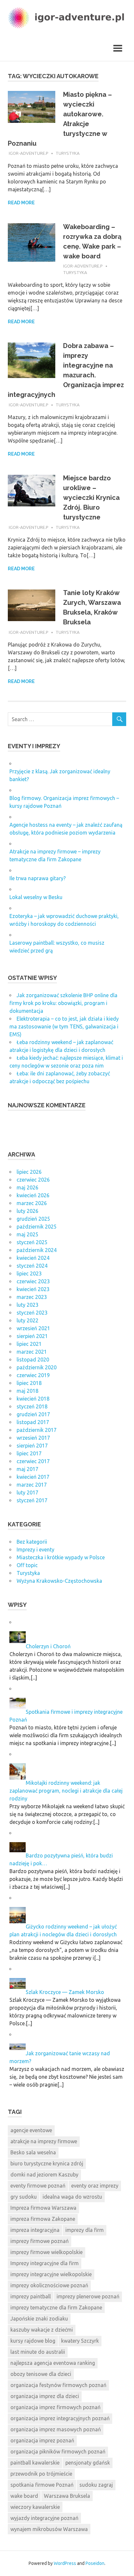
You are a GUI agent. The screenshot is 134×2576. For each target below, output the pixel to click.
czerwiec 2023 (33, 1281)
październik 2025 (37, 1227)
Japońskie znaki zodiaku (39, 2319)
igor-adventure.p (29, 153)
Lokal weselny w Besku (36, 897)
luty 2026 (27, 1211)
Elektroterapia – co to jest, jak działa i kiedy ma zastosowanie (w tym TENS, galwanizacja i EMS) (64, 1026)
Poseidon (95, 2563)
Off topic (27, 1565)
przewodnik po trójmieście (41, 2474)
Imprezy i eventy (35, 1550)
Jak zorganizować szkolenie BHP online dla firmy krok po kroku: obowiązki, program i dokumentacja (63, 1003)
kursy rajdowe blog (33, 2341)
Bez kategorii (32, 1542)
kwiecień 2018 (33, 1399)
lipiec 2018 (29, 1383)
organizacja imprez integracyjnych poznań (60, 2418)
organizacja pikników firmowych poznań (58, 2452)
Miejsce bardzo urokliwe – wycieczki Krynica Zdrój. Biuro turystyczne (91, 498)
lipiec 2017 (29, 1453)
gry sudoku (24, 2197)
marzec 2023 (32, 1297)
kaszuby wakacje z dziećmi (42, 2330)
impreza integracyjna (35, 2230)
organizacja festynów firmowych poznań (58, 2385)
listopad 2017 (33, 1422)
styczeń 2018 (32, 1406)
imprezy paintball (31, 2296)
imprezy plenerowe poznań (88, 2296)
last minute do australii (38, 2352)
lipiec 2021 (29, 1344)
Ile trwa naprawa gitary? (38, 878)
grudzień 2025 (33, 1219)
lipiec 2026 (29, 1172)
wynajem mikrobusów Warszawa (49, 2529)
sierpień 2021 (32, 1336)
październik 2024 (37, 1250)
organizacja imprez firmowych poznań (55, 2407)
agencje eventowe (31, 2130)
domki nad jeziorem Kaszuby (44, 2175)
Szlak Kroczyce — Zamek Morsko (65, 1992)
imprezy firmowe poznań (40, 2241)
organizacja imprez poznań (42, 2440)
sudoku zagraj (96, 2485)
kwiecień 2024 (33, 1258)
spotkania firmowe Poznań (42, 2485)
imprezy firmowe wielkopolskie (47, 2252)
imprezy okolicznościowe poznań (49, 2285)
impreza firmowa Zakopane (43, 2219)
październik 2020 (37, 1367)
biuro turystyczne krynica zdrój (47, 2163)
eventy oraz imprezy (95, 2186)
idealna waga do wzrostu (72, 2197)
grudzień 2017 (33, 1414)
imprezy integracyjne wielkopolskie (51, 2274)
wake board (24, 2496)
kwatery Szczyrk (80, 2341)
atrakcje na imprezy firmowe (44, 2141)
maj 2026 (27, 1187)
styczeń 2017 (32, 1500)
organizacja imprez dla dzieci (45, 2396)
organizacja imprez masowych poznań (56, 2429)
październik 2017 (37, 1430)
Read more (21, 203)
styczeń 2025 (32, 1242)
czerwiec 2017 (33, 1461)
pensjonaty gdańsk (88, 2463)
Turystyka (68, 153)
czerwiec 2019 (33, 1375)
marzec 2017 (32, 1485)
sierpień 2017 (32, 1446)
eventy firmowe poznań (38, 2186)
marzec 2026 (32, 1203)
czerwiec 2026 (33, 1180)
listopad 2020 (33, 1360)
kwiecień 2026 (33, 1195)
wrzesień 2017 (33, 1438)
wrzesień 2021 (33, 1328)
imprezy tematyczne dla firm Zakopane (56, 2307)
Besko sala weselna (33, 2152)
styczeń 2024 (32, 1266)
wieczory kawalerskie (35, 2507)
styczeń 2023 (32, 1313)
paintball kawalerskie (35, 2463)
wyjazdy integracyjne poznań (44, 2518)
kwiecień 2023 (33, 1289)
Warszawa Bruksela (67, 2496)
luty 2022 (27, 1320)
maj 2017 (27, 1469)
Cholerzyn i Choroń (48, 1646)
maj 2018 (27, 1391)
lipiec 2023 (29, 1273)
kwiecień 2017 (33, 1477)
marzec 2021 (32, 1352)
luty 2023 (27, 1305)
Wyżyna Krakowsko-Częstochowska (59, 1581)
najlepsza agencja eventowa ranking (53, 2363)
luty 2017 (27, 1492)
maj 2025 (27, 1234)
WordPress (65, 2563)
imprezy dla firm (85, 2230)
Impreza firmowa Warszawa (43, 2208)
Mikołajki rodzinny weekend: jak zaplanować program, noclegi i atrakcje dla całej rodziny (66, 1791)
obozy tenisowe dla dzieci (41, 2374)
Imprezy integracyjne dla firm (45, 2263)
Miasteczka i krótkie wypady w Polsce (61, 1557)
